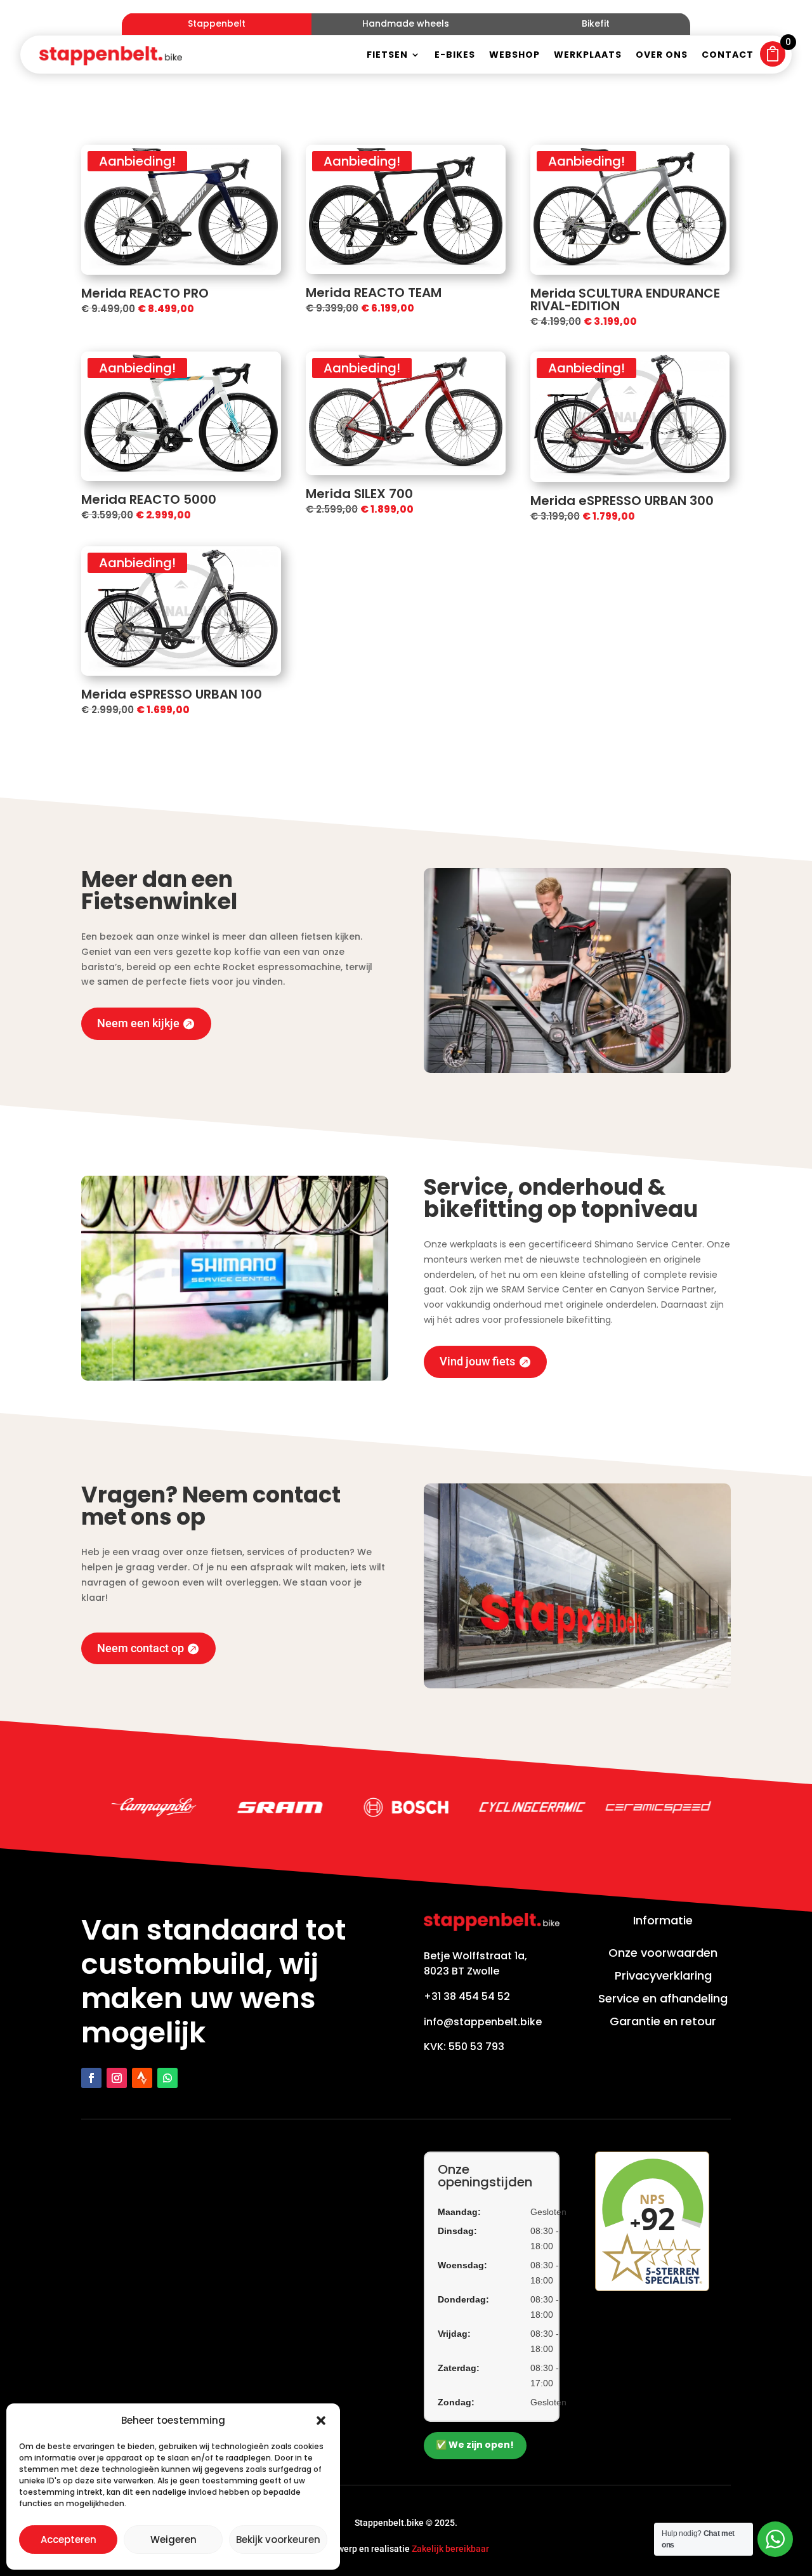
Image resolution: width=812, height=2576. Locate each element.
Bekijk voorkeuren (278, 2540)
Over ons (662, 56)
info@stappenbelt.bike (483, 2022)
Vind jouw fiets (477, 1361)
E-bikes (455, 56)
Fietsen (387, 56)
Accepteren (69, 2540)
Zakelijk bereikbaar (450, 2549)
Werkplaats (588, 56)
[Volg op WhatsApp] (167, 2078)
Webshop (514, 56)
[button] (321, 2421)
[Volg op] (142, 2078)
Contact (728, 56)
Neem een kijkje (138, 1023)
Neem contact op (141, 1648)
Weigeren (174, 2540)
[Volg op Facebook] (91, 2078)
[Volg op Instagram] (117, 2078)
